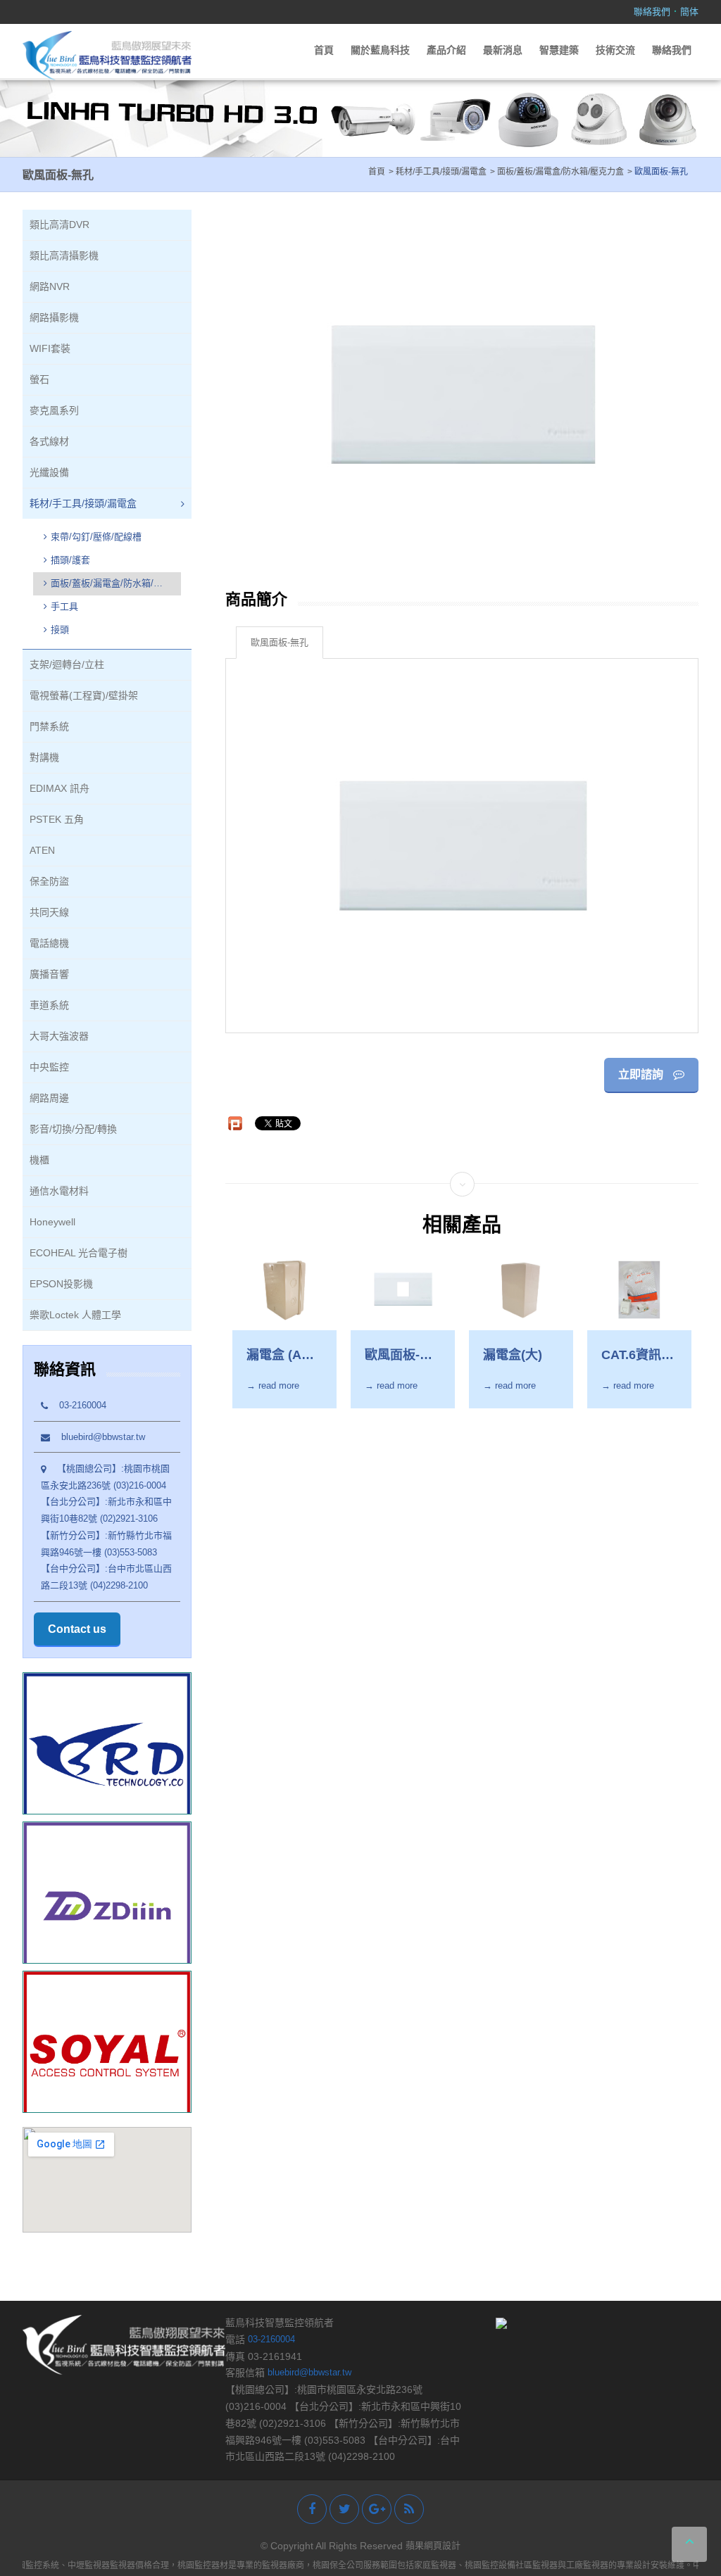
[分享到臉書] (312, 2509)
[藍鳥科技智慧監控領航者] (107, 55)
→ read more (273, 1385)
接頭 (60, 630)
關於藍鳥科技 (380, 50)
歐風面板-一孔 (399, 1356)
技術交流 (615, 50)
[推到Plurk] (235, 1123)
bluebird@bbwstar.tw (98, 1437)
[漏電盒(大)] (521, 1290)
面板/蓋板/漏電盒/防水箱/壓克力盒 (103, 585)
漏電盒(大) (513, 1355)
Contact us (77, 1629)
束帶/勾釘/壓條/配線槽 (96, 537)
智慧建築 (559, 50)
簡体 (689, 12)
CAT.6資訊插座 (638, 1356)
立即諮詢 (642, 1074)
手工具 (64, 606)
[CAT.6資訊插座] (639, 1290)
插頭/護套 (70, 560)
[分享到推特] (344, 2509)
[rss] (409, 2509)
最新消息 (503, 50)
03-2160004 (77, 1405)
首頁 (324, 50)
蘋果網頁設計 (433, 2545)
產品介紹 (446, 50)
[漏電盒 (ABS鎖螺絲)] (284, 1290)
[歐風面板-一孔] (403, 1290)
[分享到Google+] (377, 2509)
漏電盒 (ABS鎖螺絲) (283, 1356)
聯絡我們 (652, 12)
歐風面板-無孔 (280, 642)
